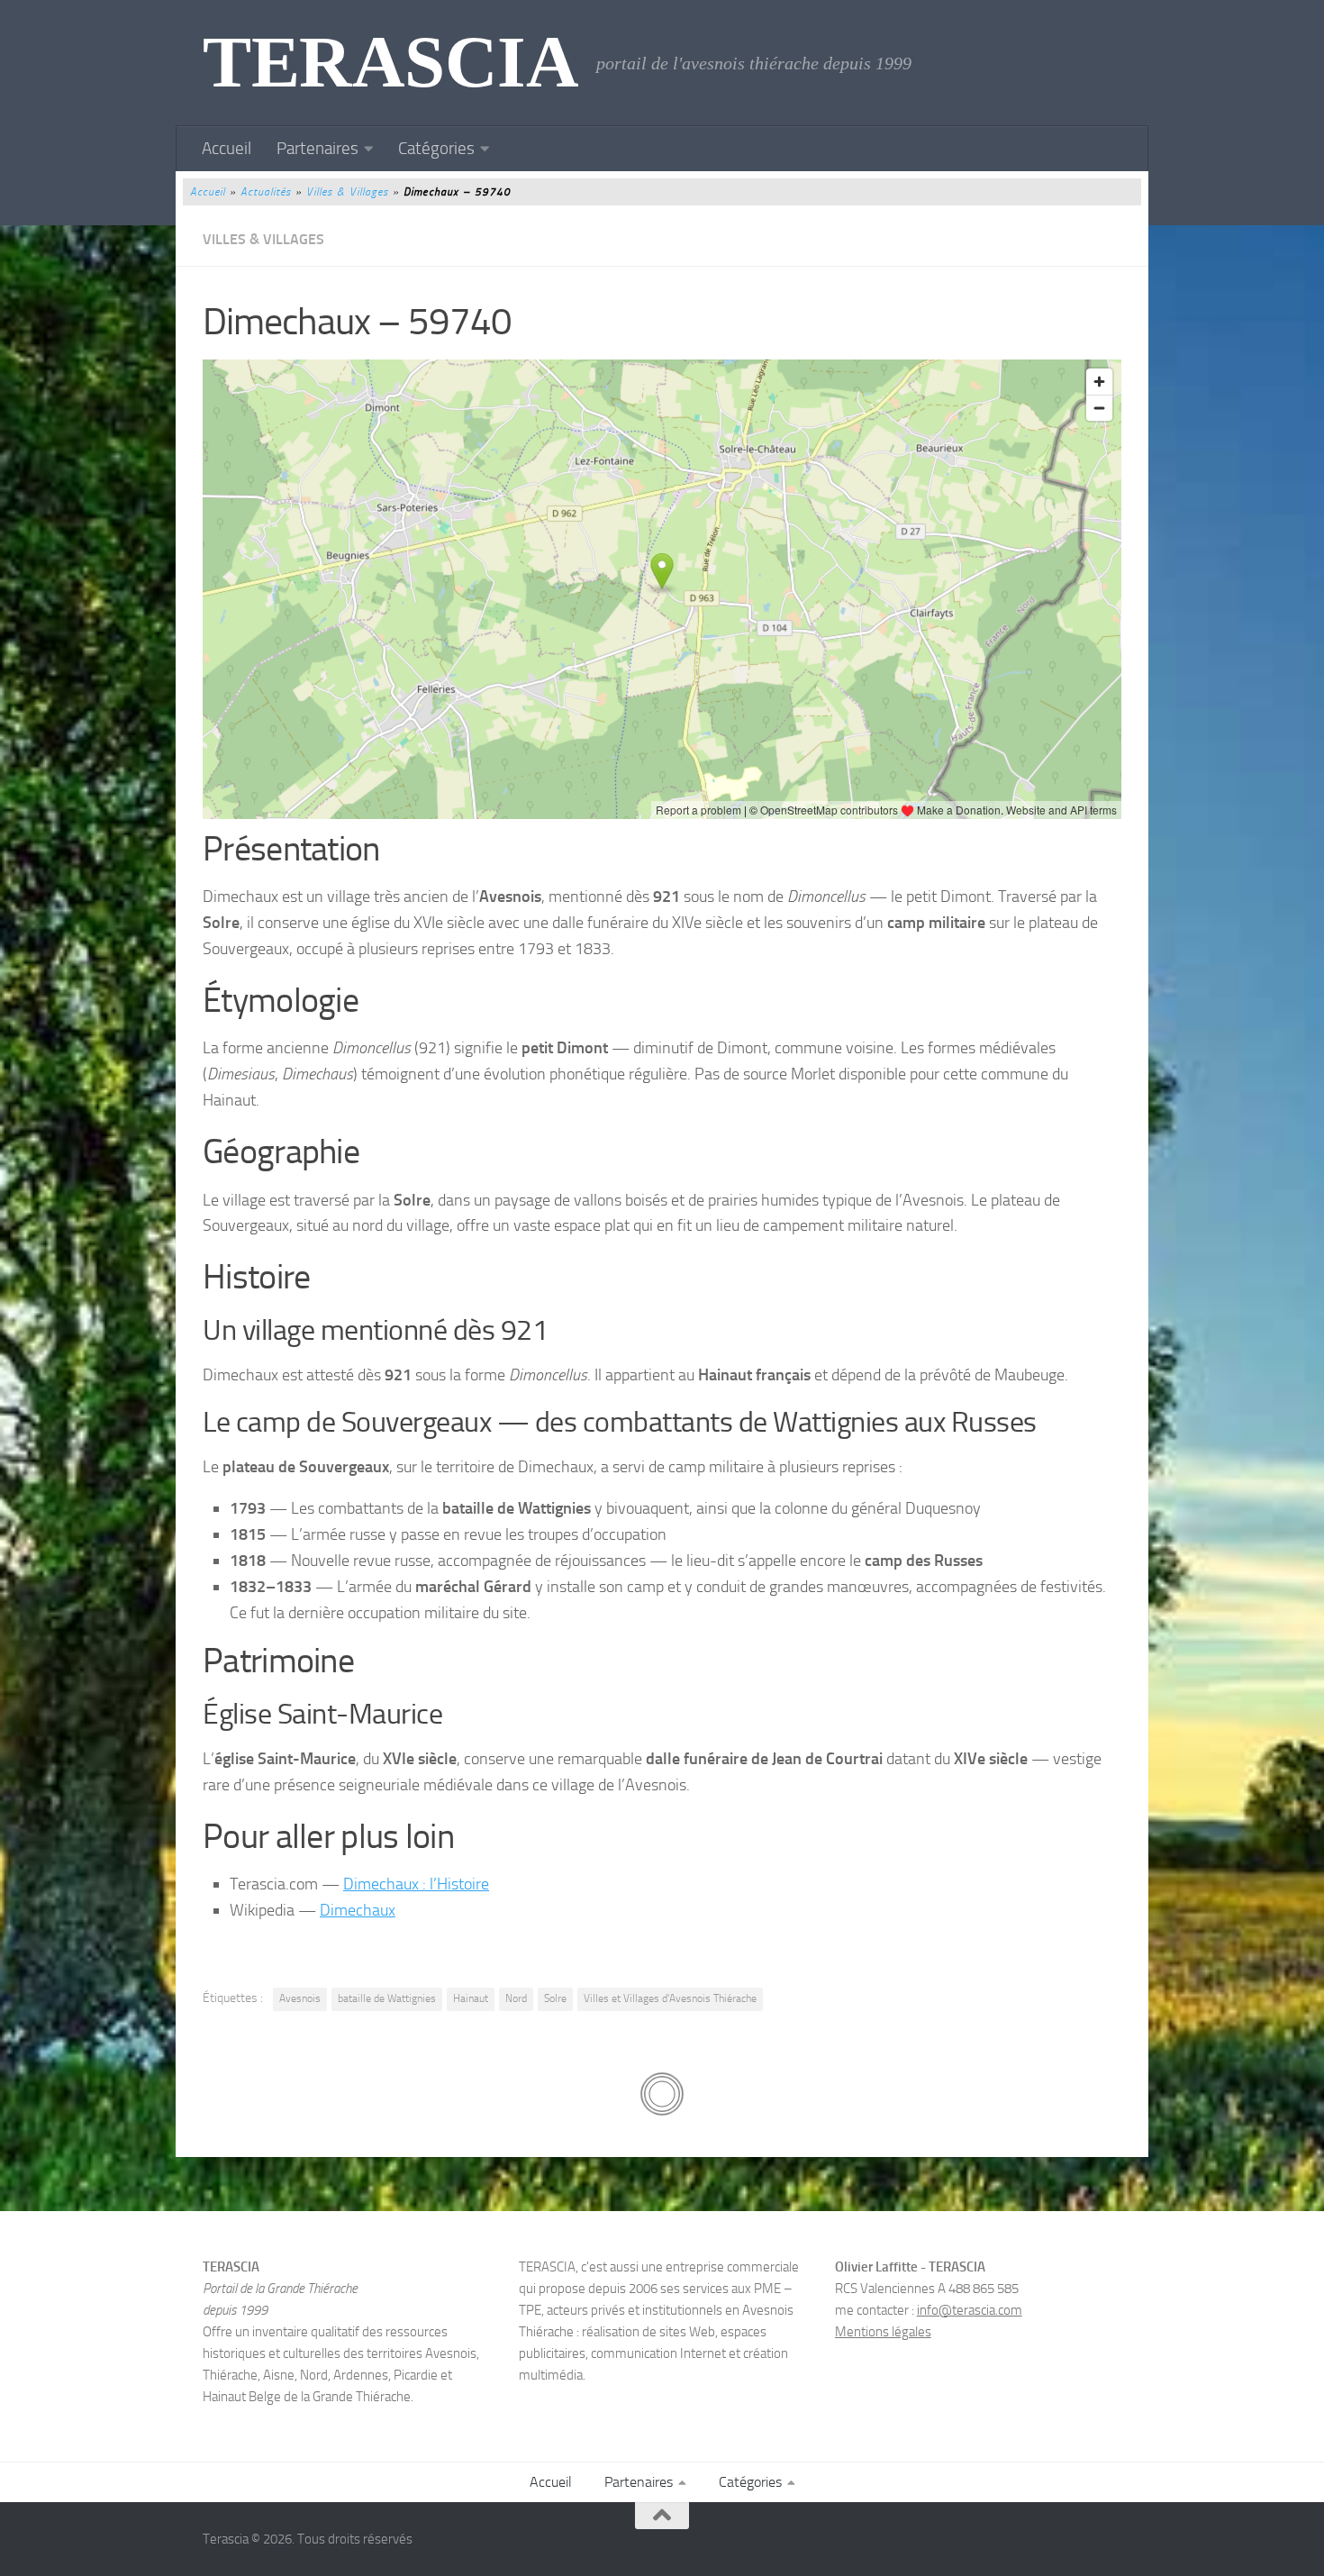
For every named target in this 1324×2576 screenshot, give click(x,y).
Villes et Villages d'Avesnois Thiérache (670, 1998)
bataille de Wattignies (387, 1998)
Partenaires (317, 148)
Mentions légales (883, 2332)
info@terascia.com (970, 2310)
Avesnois (300, 1998)
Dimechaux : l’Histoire (416, 1884)
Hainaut (471, 1998)
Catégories (436, 148)
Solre (555, 1998)
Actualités (266, 192)
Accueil (227, 148)
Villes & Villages (347, 192)
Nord (516, 1998)
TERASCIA (390, 63)
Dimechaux (358, 1910)
